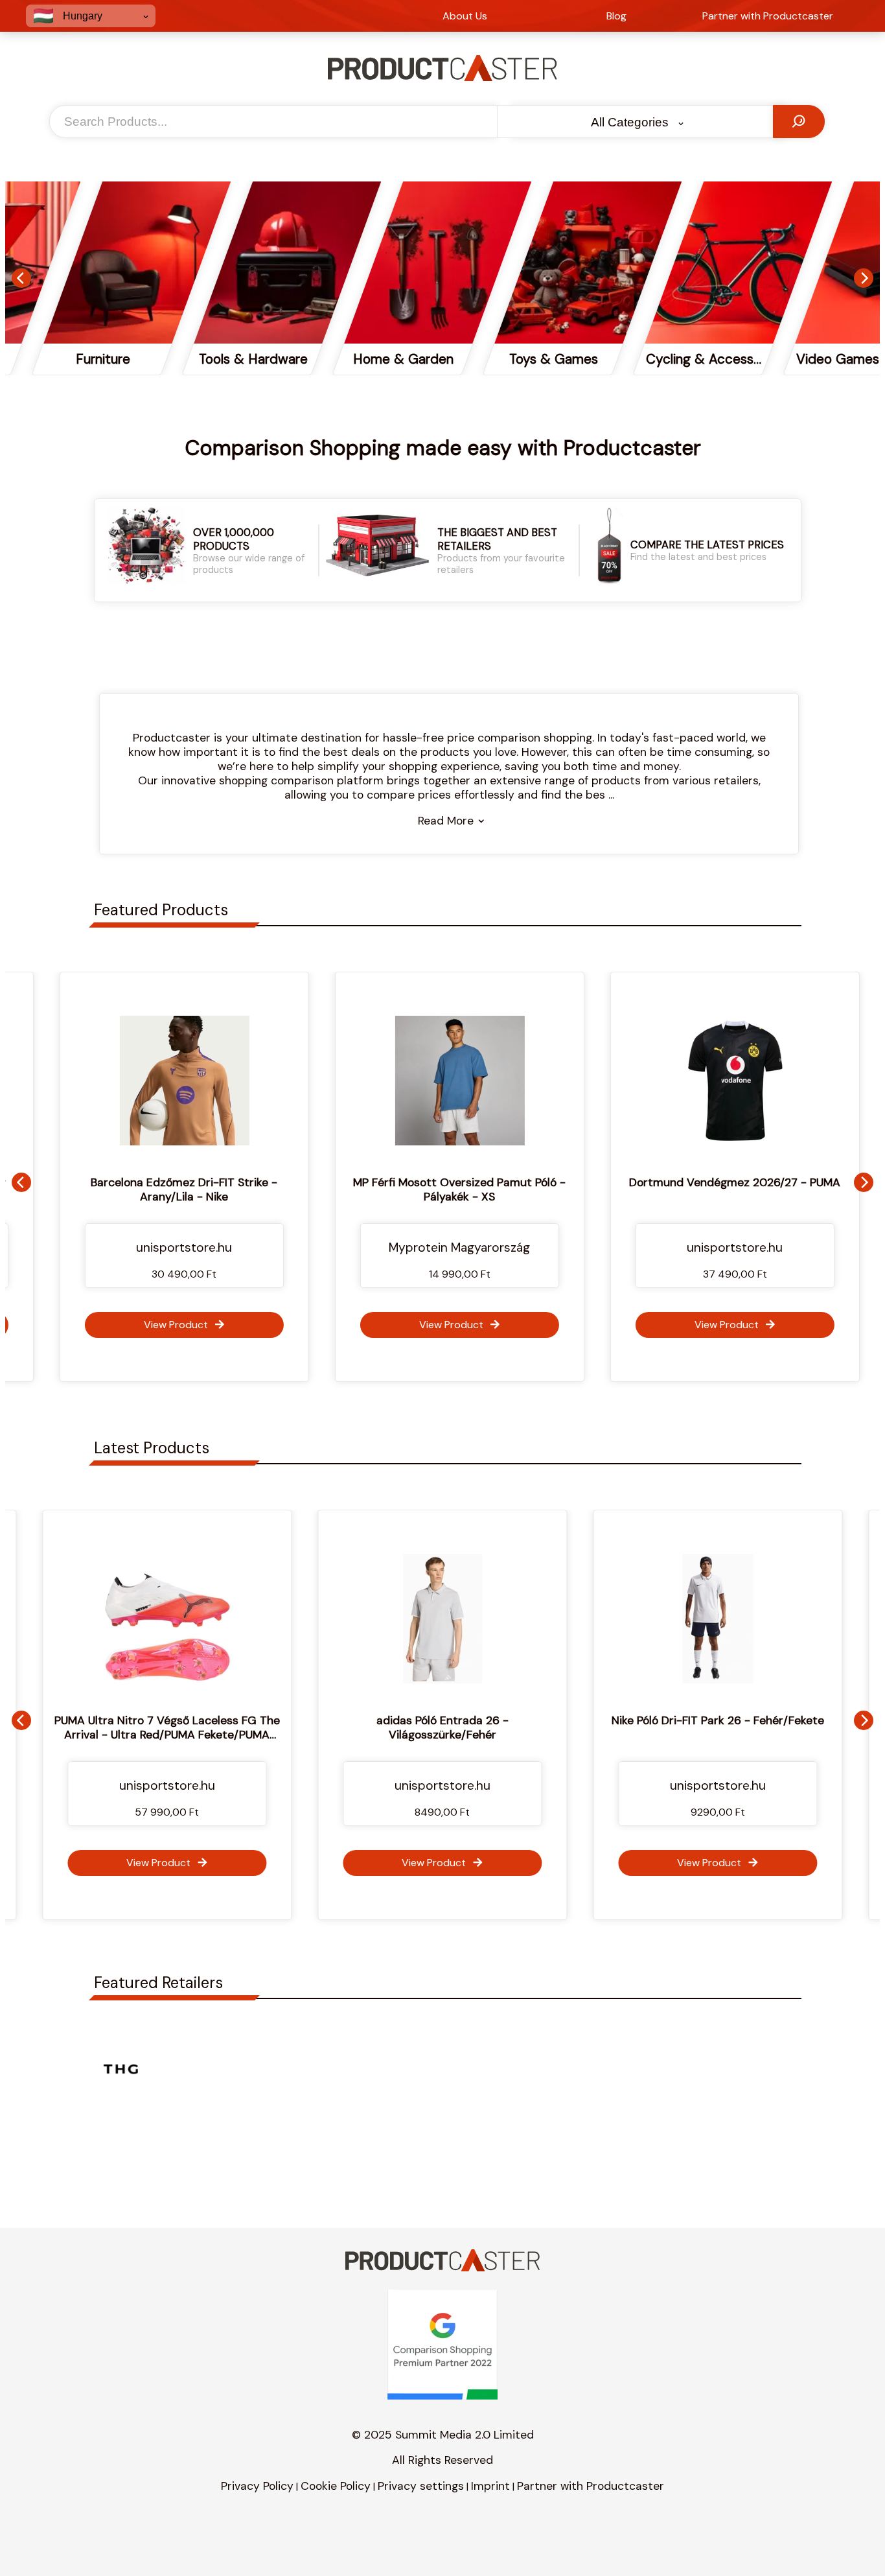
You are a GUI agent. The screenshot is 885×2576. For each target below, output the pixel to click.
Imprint (490, 2486)
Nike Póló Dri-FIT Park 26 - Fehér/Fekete (566, 1720)
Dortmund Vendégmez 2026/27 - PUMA (718, 1182)
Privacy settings (421, 2486)
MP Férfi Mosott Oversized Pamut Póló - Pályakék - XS (443, 1189)
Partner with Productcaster (591, 2486)
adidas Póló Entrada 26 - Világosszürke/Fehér (291, 1727)
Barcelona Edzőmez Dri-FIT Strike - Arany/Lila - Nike (168, 1189)
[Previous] (21, 278)
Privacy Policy (257, 2486)
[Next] (864, 278)
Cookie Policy (336, 2486)
